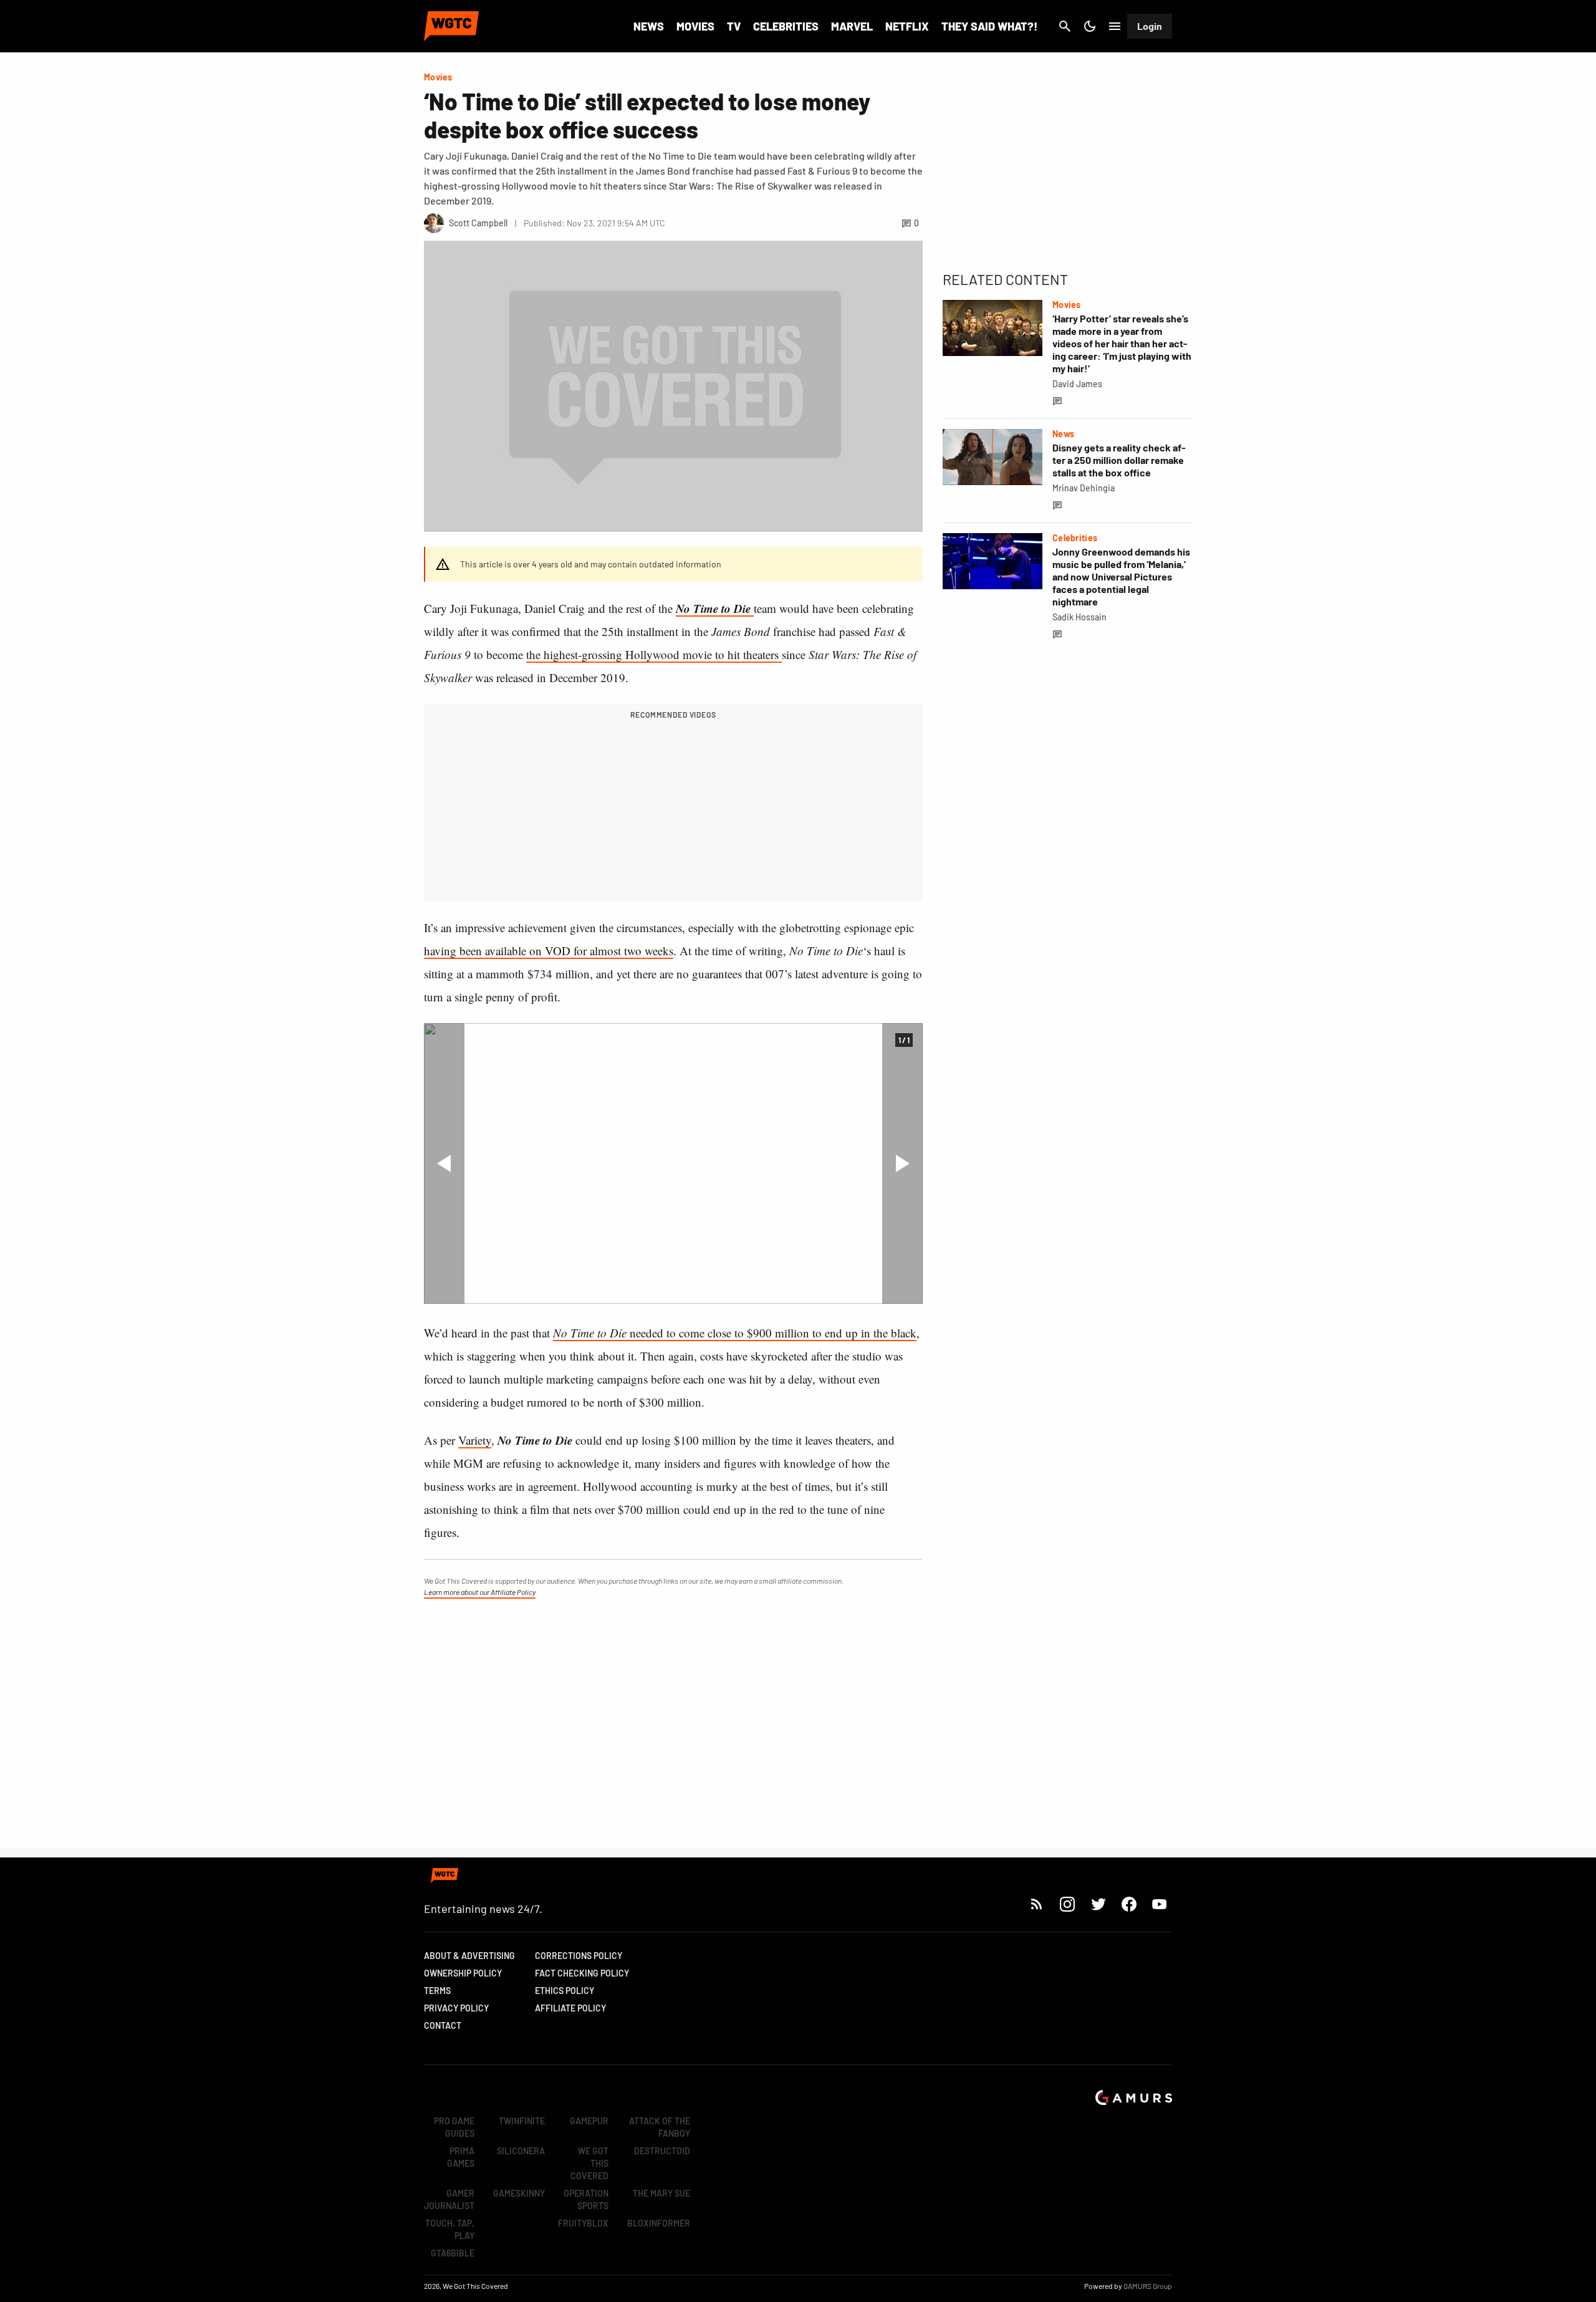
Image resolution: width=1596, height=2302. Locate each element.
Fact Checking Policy (582, 1973)
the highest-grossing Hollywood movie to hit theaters (654, 654)
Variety (475, 1440)
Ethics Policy (565, 1991)
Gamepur (589, 2121)
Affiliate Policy (570, 2008)
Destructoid (662, 2151)
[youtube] (1160, 1904)
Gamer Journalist (449, 2199)
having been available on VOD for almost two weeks (549, 951)
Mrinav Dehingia (1084, 488)
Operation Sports (586, 2199)
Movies (695, 26)
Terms (437, 1991)
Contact (443, 2025)
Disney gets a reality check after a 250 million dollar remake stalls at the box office (1119, 460)
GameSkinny (519, 2193)
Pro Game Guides (454, 2127)
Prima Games (461, 2157)
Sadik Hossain (1079, 617)
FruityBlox (583, 2223)
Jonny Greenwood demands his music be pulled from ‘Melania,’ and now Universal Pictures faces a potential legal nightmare (1121, 576)
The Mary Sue (661, 2193)
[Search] (1065, 26)
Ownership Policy (463, 1973)
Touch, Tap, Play (450, 2229)
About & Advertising (469, 1956)
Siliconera (521, 2151)
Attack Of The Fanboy (660, 2127)
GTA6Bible (453, 2253)
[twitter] (1098, 1904)
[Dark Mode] (1090, 26)
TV (734, 26)
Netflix (907, 26)
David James (1077, 384)
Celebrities (786, 26)
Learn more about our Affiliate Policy (480, 1592)
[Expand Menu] (1115, 26)
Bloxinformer (659, 2223)
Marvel (852, 26)
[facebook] (1129, 1904)
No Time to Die (715, 608)
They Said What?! (989, 26)
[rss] (1037, 1904)
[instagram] (1067, 1904)
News (649, 26)
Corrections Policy (579, 1956)
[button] (444, 1163)
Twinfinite (522, 2121)
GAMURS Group (1148, 2286)
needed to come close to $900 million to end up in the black (735, 1333)
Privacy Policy (456, 2008)
